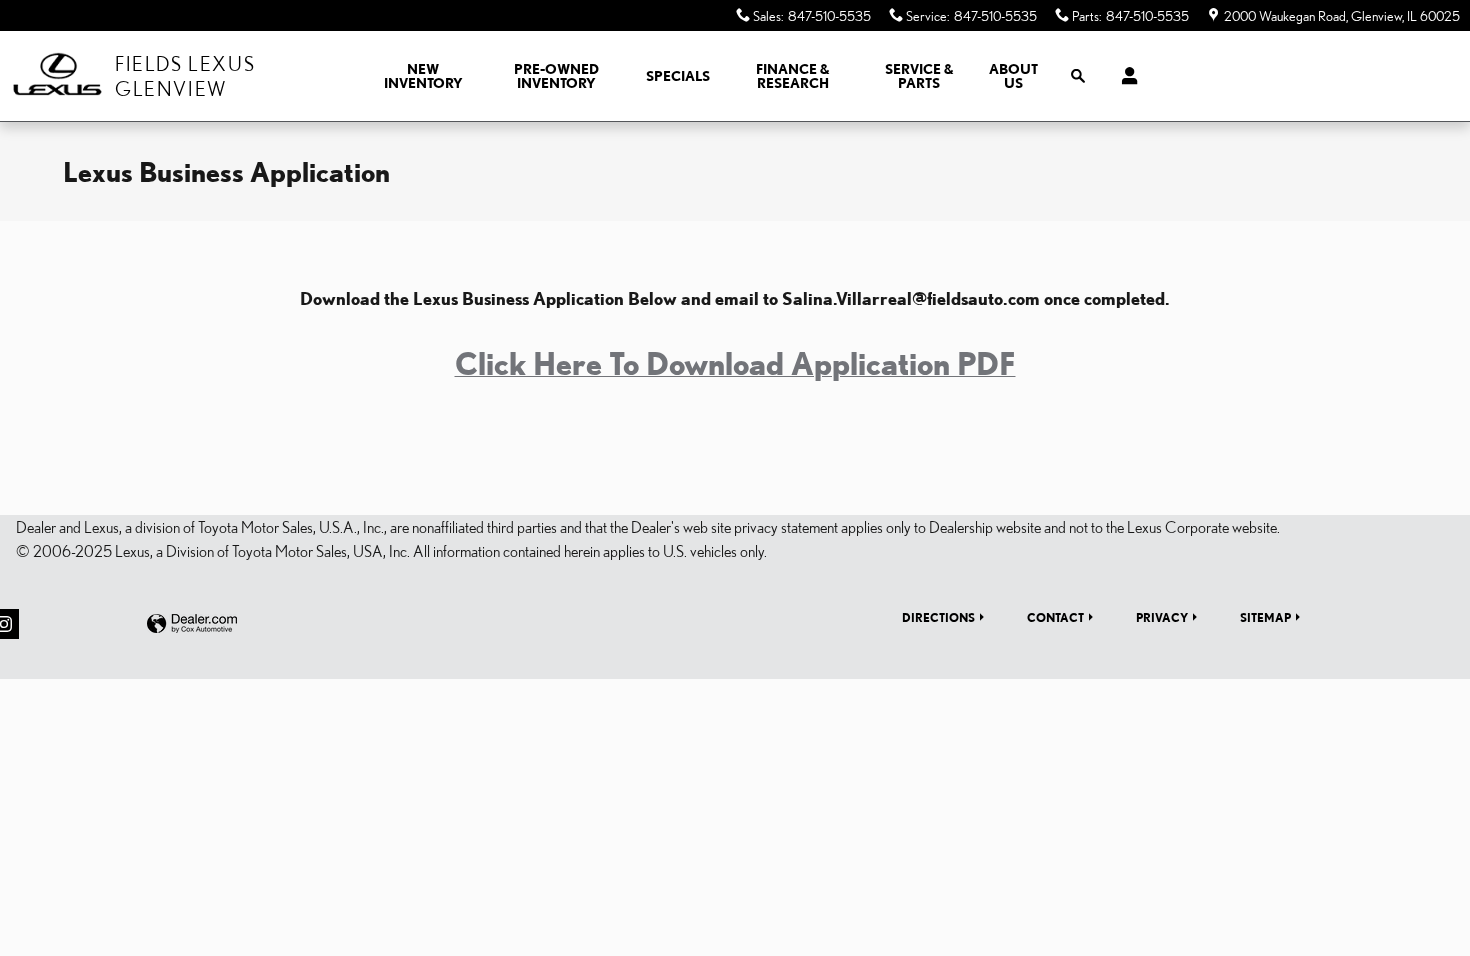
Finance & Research (793, 76)
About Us (1013, 76)
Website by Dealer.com (192, 624)
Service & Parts (919, 76)
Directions (938, 617)
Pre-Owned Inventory (556, 76)
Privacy (1162, 617)
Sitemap (1265, 617)
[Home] (57, 76)
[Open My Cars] (1124, 76)
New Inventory (423, 76)
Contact (1055, 617)
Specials (678, 76)
